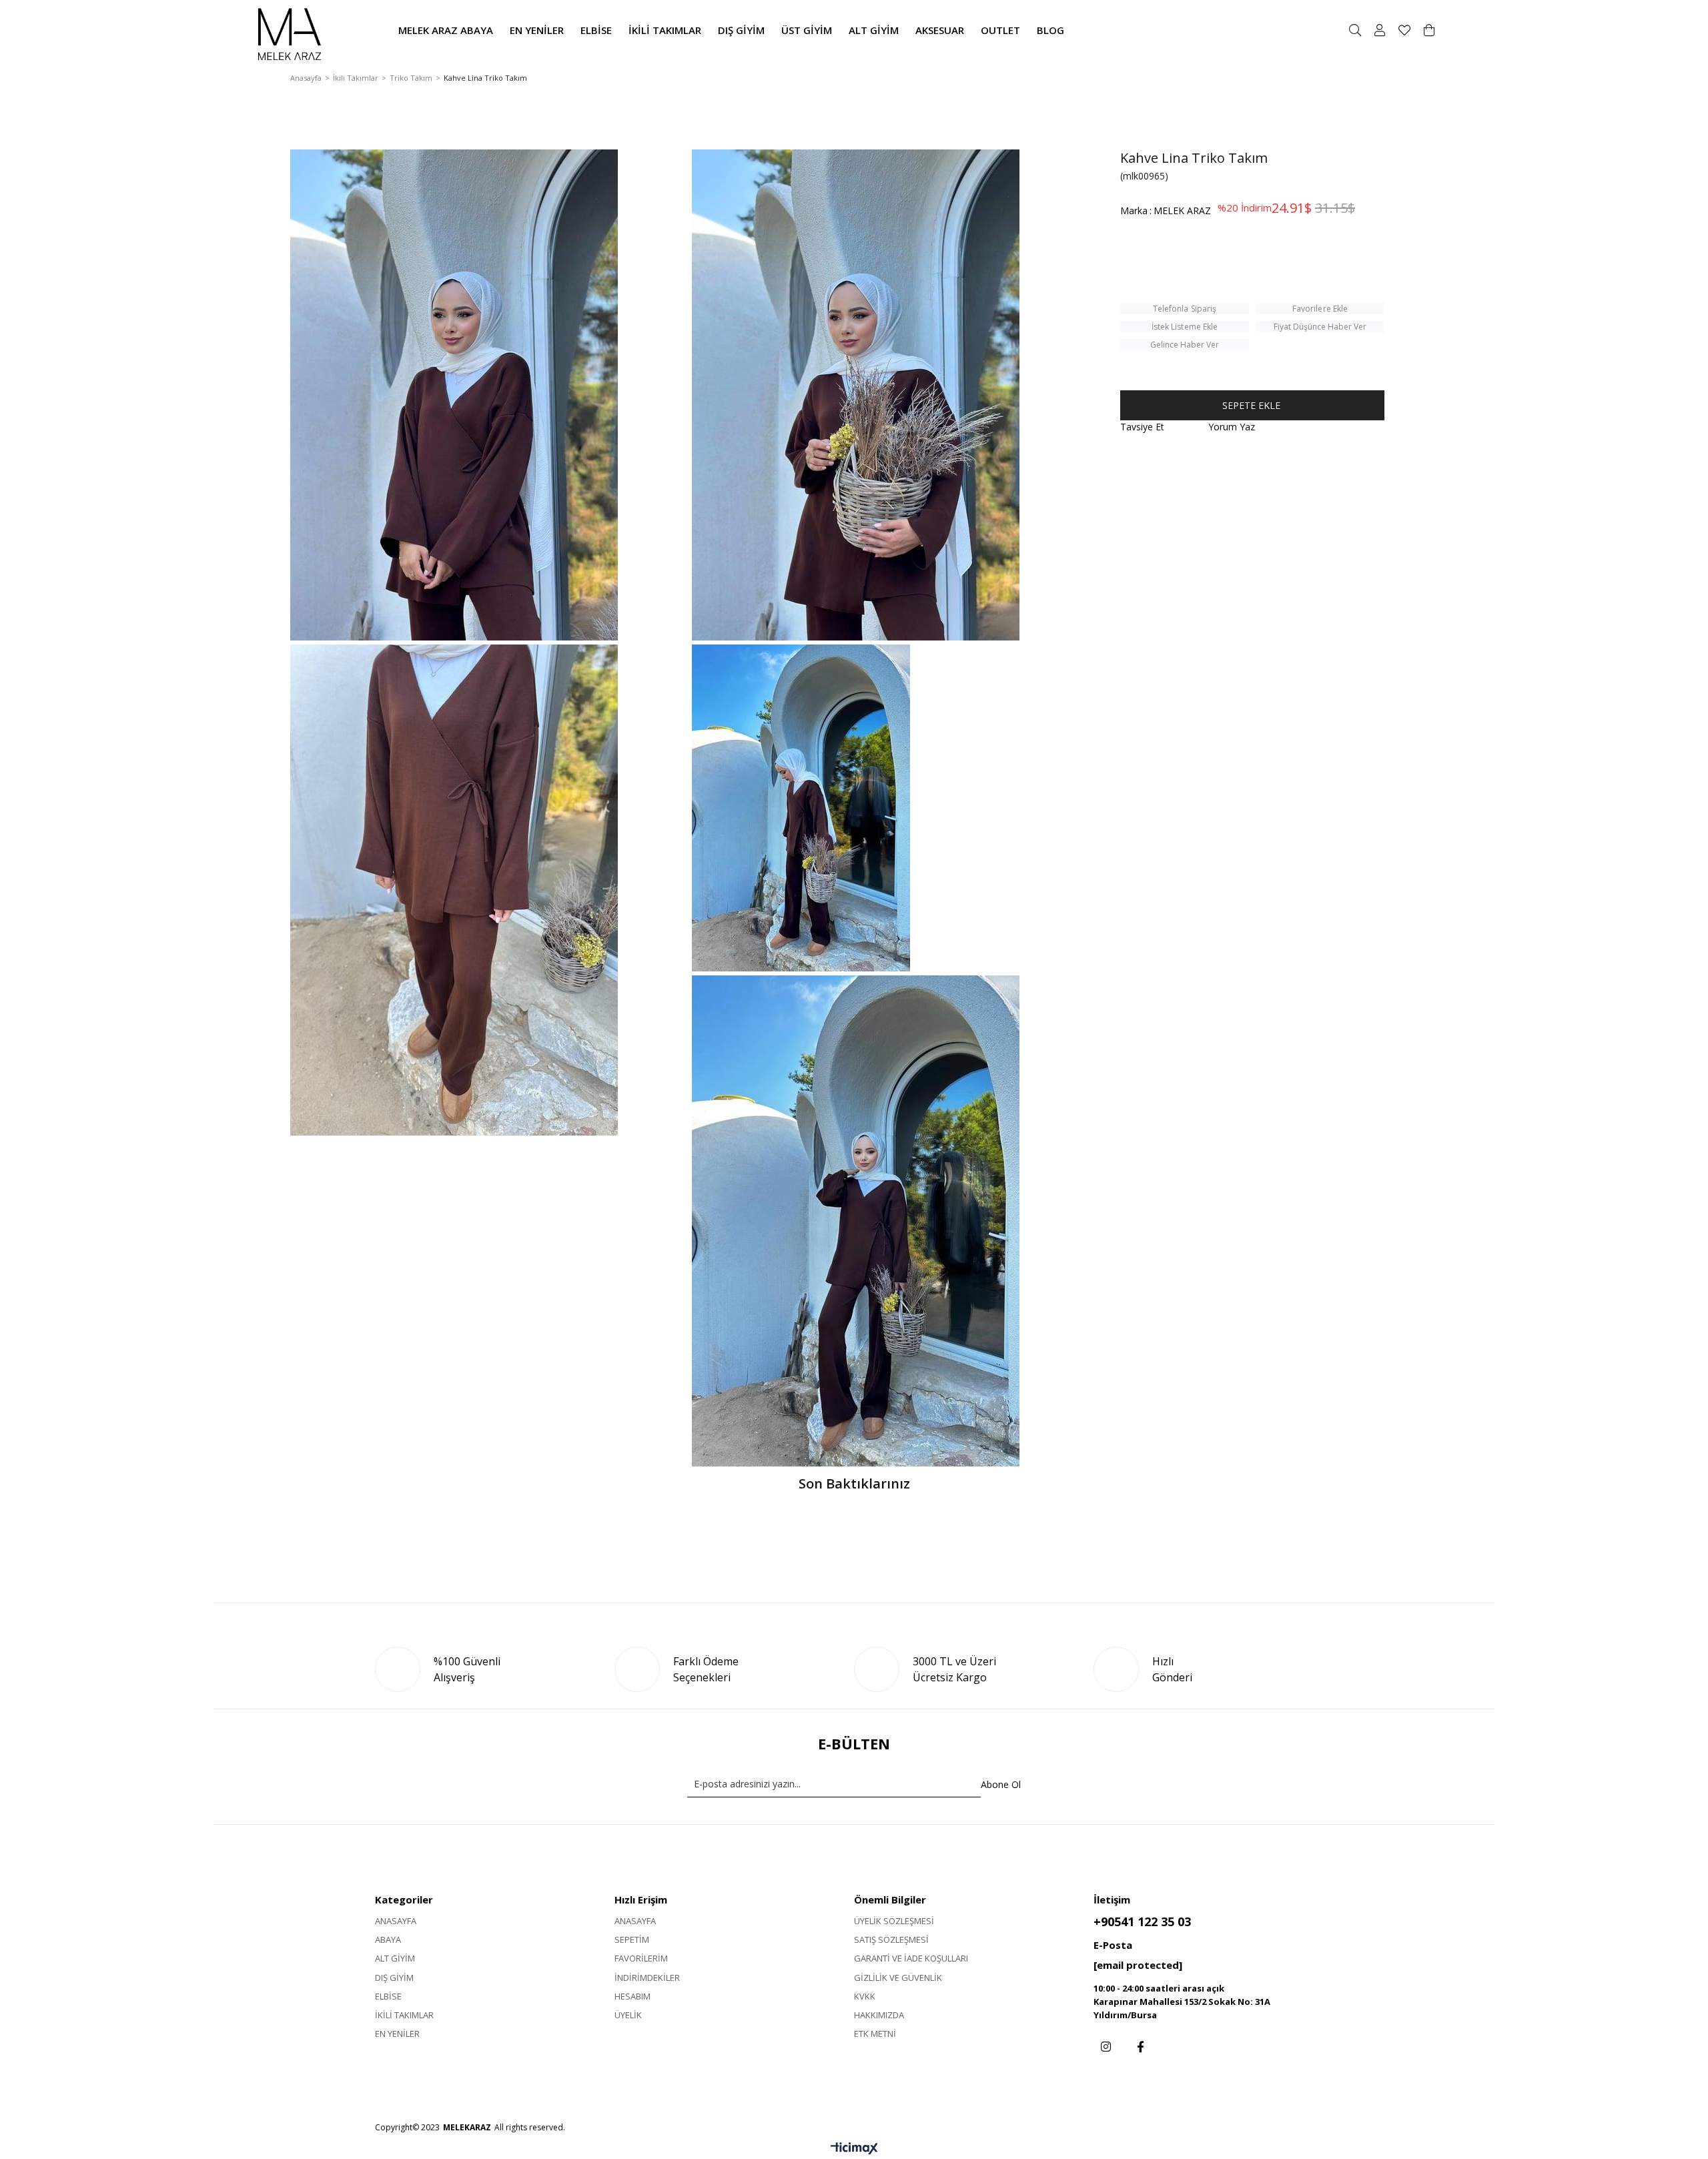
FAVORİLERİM (641, 1958)
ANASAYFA (396, 1921)
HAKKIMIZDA (879, 2015)
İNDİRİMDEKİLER (647, 1978)
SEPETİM (632, 1939)
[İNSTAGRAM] (1106, 2047)
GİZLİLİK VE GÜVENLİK (898, 1978)
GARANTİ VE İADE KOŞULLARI (911, 1958)
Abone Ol (1001, 1784)
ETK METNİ (875, 2034)
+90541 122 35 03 (1142, 1921)
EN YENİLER (397, 2034)
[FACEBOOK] (1141, 2047)
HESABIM (632, 1996)
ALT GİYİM (395, 1958)
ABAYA (388, 1939)
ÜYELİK (628, 2015)
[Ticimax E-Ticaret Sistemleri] (854, 2149)
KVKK (865, 1996)
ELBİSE (388, 1996)
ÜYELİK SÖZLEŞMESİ (894, 1921)
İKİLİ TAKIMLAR (404, 2015)
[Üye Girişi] (1380, 30)
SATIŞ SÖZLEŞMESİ (891, 1939)
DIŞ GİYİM (394, 1978)
